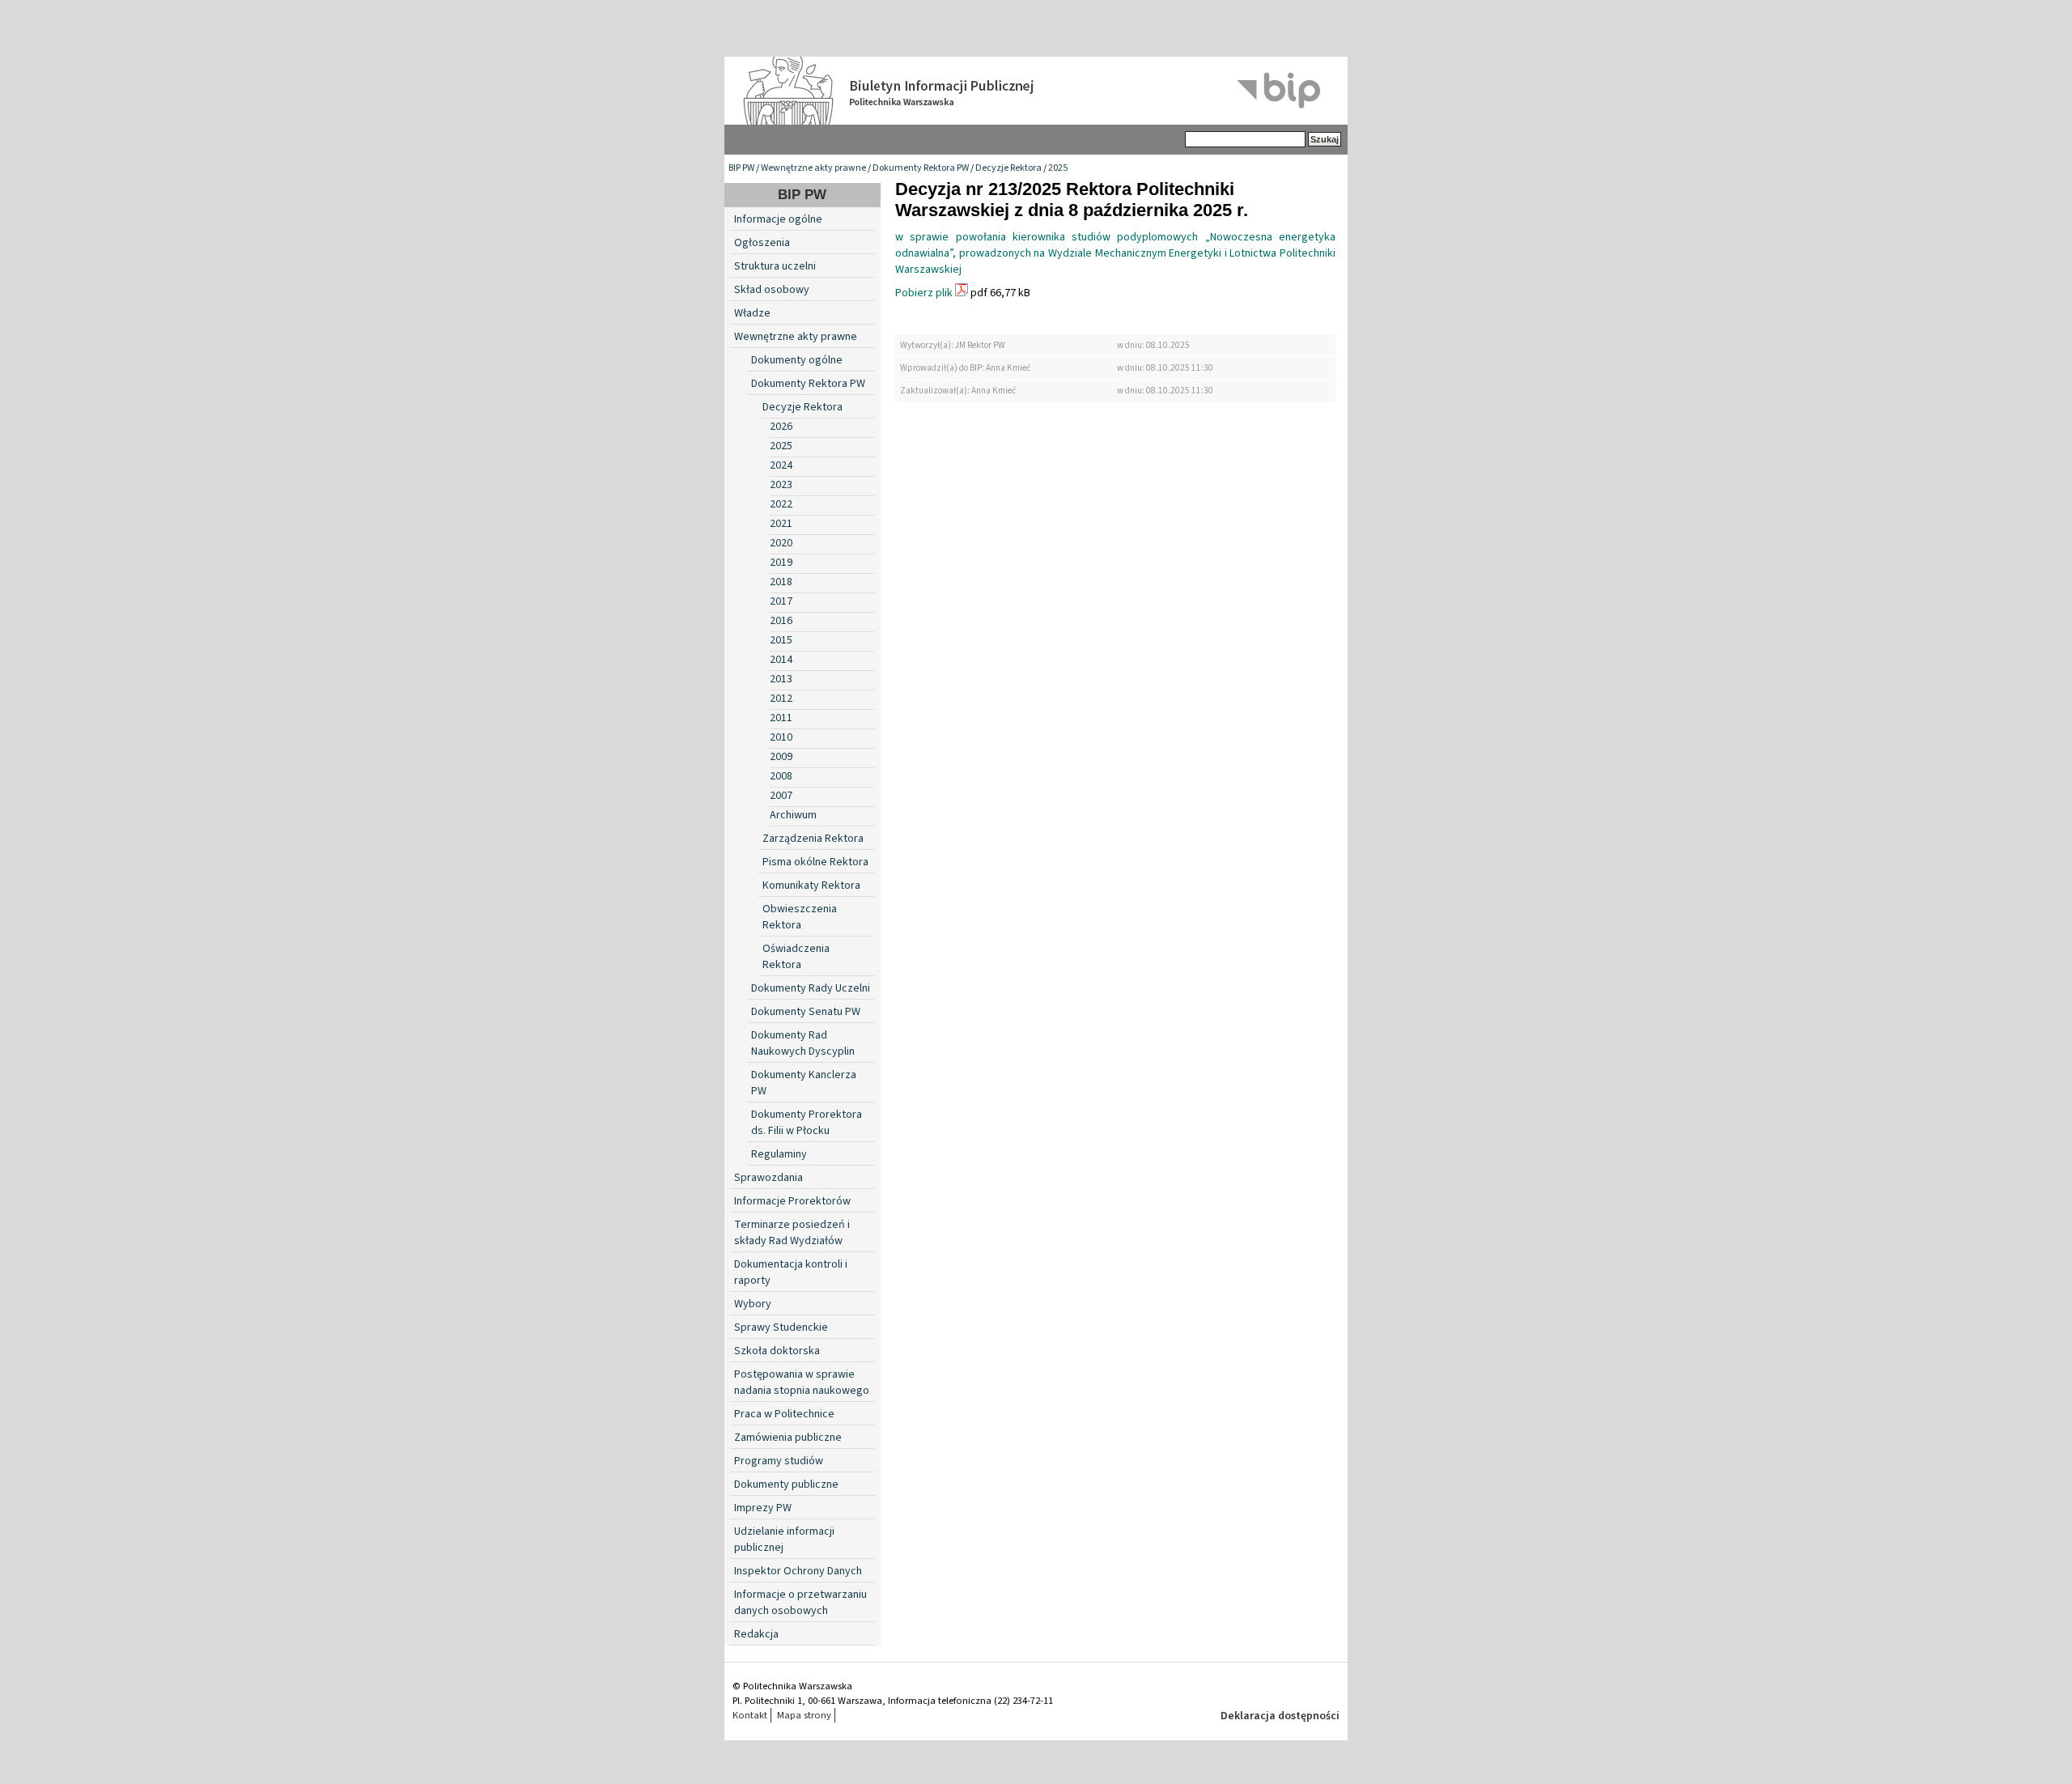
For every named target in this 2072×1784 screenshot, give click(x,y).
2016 (781, 621)
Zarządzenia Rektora (813, 839)
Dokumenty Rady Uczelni (811, 988)
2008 (781, 776)
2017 (781, 601)
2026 (781, 427)
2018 (781, 582)
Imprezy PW (763, 1508)
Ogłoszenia (762, 243)
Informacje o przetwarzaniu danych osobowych (800, 1603)
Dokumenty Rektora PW (921, 168)
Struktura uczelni (775, 266)
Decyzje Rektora (1008, 168)
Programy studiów (779, 1461)
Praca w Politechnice (784, 1414)
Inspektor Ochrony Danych (798, 1571)
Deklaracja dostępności (1280, 1716)
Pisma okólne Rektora (815, 862)
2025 (1058, 168)
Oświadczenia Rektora (796, 957)
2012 (781, 699)
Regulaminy (779, 1154)
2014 (781, 660)
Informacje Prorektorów (792, 1201)
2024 (781, 465)
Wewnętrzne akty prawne (813, 168)
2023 (781, 485)
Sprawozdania (769, 1178)
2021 (781, 524)
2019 (781, 563)
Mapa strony (804, 1715)
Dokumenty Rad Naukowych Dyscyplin (803, 1043)
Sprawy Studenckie (781, 1327)
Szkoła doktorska (777, 1351)
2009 (781, 757)
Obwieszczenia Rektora (800, 917)
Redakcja (756, 1634)
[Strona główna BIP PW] (1036, 91)
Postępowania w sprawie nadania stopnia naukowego (802, 1383)
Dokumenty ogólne (797, 360)
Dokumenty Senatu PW (806, 1012)
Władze (752, 313)
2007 (781, 796)
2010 (781, 737)
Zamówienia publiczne (788, 1438)
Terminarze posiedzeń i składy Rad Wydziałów (792, 1233)
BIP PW (741, 168)
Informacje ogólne (778, 219)
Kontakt (750, 1715)
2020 (781, 543)
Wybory (753, 1304)
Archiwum (793, 815)
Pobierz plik (924, 293)
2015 (781, 640)
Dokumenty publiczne (786, 1485)
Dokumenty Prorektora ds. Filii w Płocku (807, 1123)
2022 (781, 504)
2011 (781, 718)
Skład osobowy (772, 290)
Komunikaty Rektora (811, 886)
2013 (781, 679)
